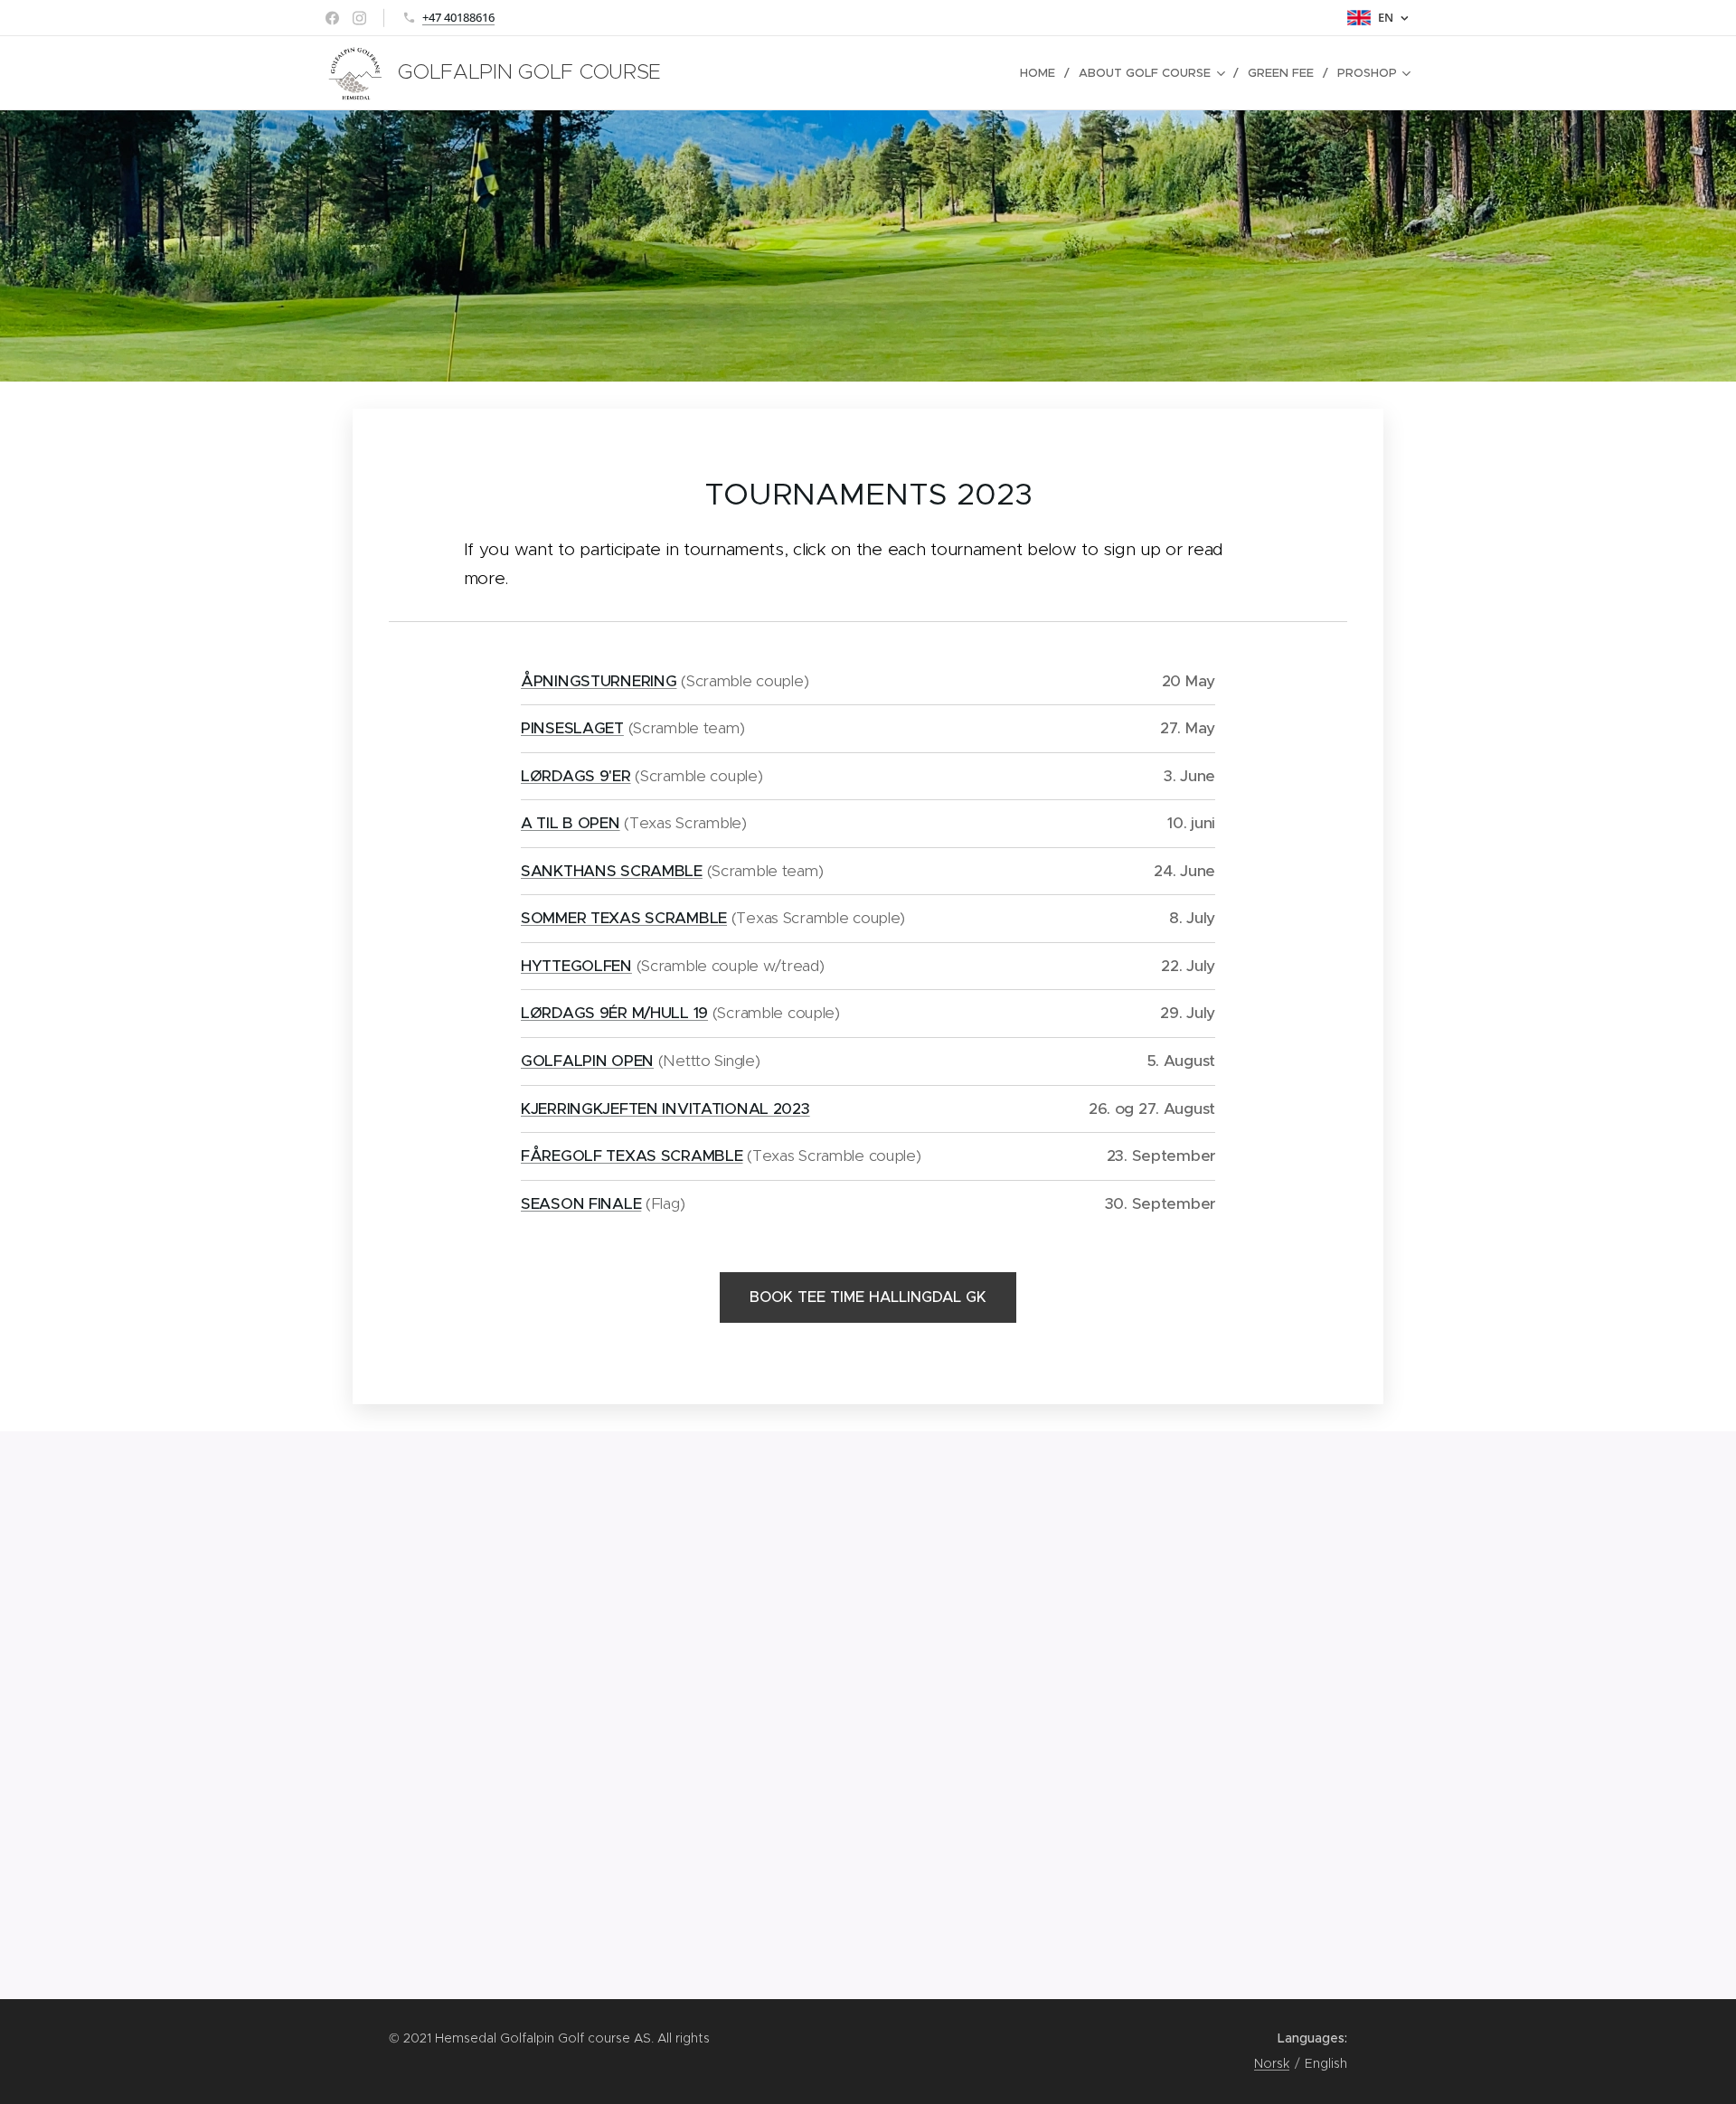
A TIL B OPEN (571, 823)
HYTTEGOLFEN (576, 966)
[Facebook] (332, 18)
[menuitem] (1043, 73)
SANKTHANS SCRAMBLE (612, 871)
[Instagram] (359, 18)
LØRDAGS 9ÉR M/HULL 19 (614, 1013)
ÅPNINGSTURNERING (599, 681)
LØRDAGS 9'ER (576, 776)
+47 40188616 (458, 17)
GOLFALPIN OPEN (587, 1061)
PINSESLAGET (572, 728)
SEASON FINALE (581, 1203)
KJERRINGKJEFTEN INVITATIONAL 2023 (665, 1109)
